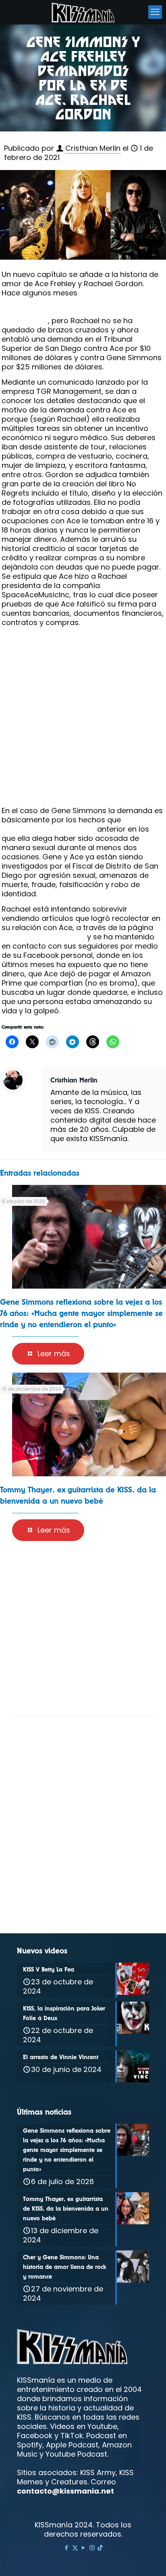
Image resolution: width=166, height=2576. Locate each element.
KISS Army (98, 2473)
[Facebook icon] (67, 2548)
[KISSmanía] (83, 12)
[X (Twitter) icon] (75, 2548)
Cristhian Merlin (93, 148)
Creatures (69, 2482)
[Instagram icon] (92, 2548)
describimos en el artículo (48, 829)
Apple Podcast (72, 2445)
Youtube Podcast (76, 2454)
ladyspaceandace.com (43, 937)
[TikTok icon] (100, 2548)
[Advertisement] (83, 719)
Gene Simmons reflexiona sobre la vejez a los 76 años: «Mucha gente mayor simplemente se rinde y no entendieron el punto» (81, 1313)
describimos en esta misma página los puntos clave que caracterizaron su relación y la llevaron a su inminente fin (80, 307)
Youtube (102, 2426)
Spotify (30, 2445)
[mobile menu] (155, 12)
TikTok (72, 2436)
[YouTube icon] (84, 2548)
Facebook (35, 2436)
